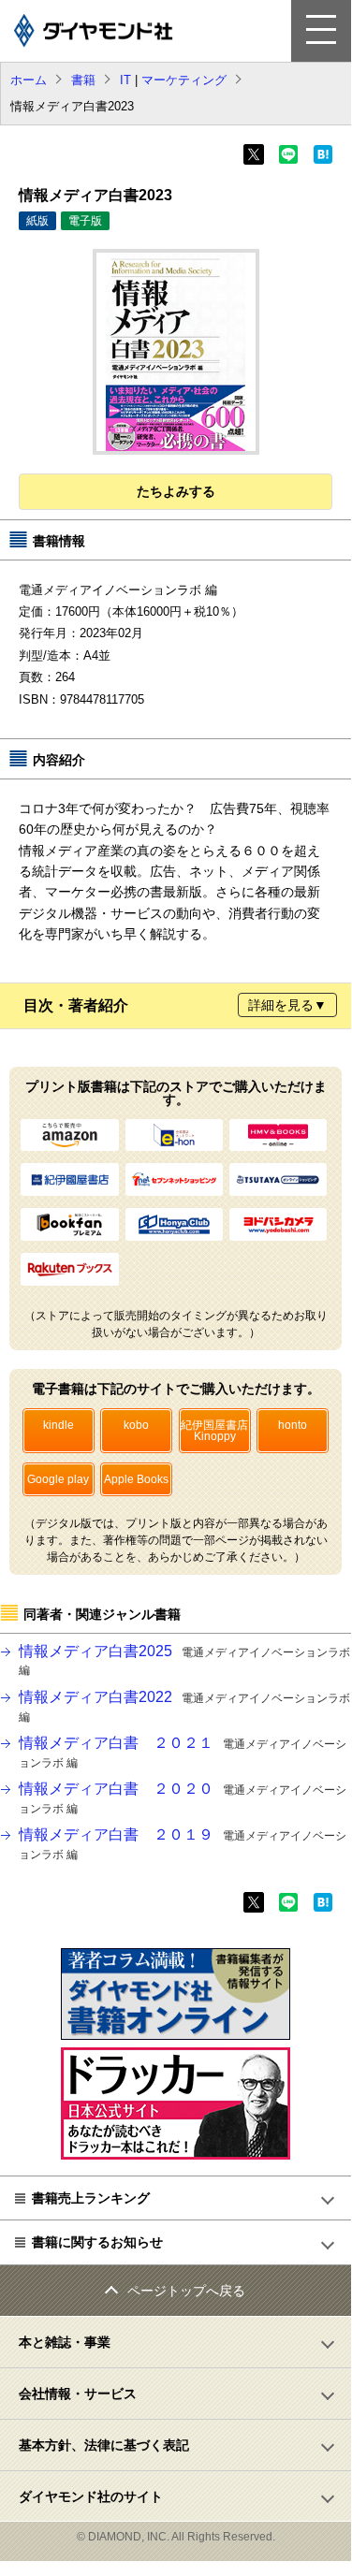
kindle (59, 1425)
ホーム (29, 80)
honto (293, 1425)
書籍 (83, 80)
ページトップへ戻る (186, 2291)
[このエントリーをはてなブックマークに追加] (323, 160)
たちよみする (176, 491)
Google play (58, 1479)
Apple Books (136, 1479)
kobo (136, 1425)
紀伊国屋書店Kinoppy (214, 1431)
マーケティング (184, 80)
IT (125, 80)
